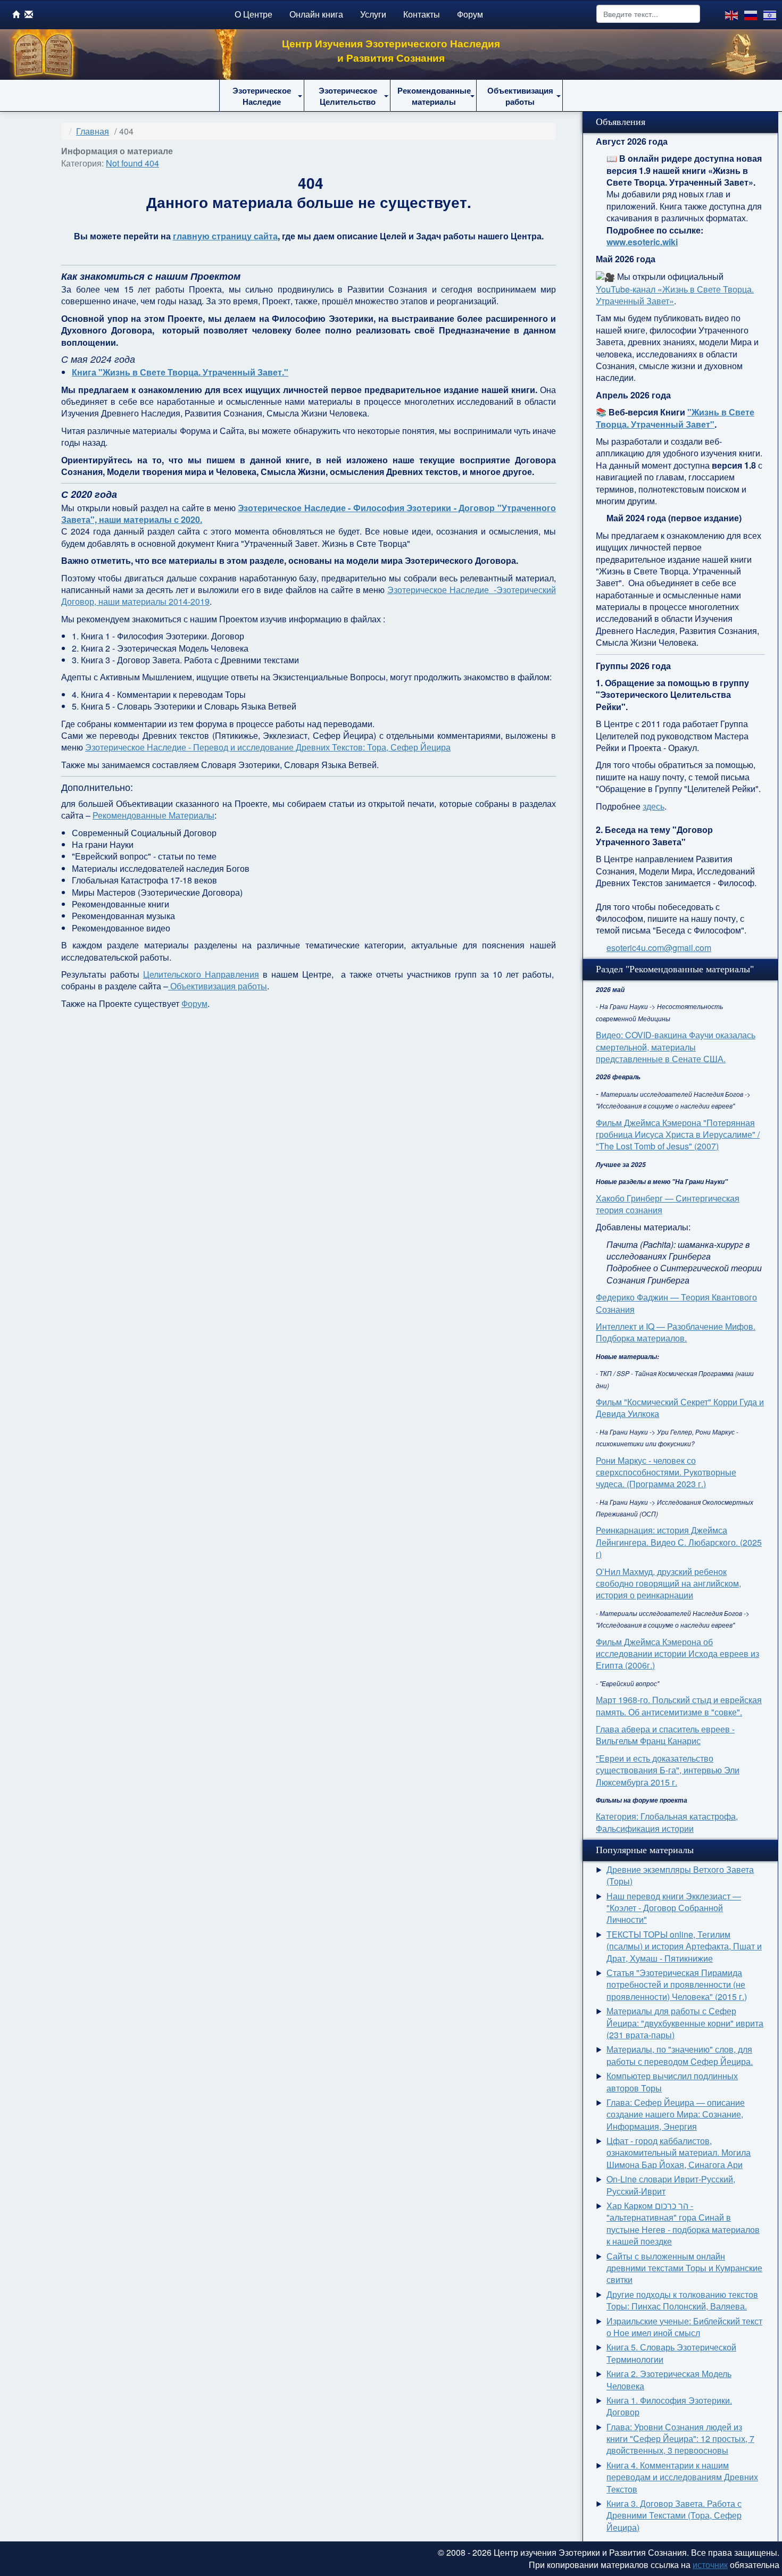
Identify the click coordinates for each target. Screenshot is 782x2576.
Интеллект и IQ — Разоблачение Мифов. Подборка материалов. (676, 1332)
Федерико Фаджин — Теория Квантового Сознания (676, 1303)
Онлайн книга (316, 14)
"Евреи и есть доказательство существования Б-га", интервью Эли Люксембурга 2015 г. (668, 1770)
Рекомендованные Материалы (153, 815)
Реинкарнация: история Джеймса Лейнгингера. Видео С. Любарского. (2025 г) (679, 1542)
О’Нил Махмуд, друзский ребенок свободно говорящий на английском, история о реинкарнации (668, 1583)
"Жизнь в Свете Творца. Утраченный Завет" (675, 418)
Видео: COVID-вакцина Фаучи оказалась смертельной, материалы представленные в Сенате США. (676, 1047)
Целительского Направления (201, 974)
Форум (470, 14)
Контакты (422, 14)
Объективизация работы (218, 986)
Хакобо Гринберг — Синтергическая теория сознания (668, 1204)
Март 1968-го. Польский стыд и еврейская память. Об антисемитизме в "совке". (679, 1706)
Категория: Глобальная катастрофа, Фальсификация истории (667, 1822)
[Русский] (751, 14)
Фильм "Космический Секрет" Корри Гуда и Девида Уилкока (680, 1408)
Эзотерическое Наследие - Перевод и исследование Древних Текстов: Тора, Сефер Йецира (268, 747)
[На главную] (16, 14)
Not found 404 (132, 163)
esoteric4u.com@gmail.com (659, 948)
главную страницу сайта (225, 236)
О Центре (253, 14)
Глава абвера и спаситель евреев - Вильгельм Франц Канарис (665, 1735)
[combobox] (648, 14)
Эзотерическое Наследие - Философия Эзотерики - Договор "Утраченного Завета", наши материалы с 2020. (309, 514)
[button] (262, 96)
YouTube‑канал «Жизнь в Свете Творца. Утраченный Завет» (675, 295)
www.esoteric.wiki (642, 242)
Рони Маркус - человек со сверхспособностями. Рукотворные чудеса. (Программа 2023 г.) (666, 1472)
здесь (654, 806)
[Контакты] (29, 14)
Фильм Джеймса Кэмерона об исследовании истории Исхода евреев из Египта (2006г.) (677, 1654)
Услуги (373, 14)
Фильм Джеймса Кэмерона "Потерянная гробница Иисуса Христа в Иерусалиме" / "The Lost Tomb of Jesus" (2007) (678, 1135)
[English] (732, 14)
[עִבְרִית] (770, 14)
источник (710, 2565)
